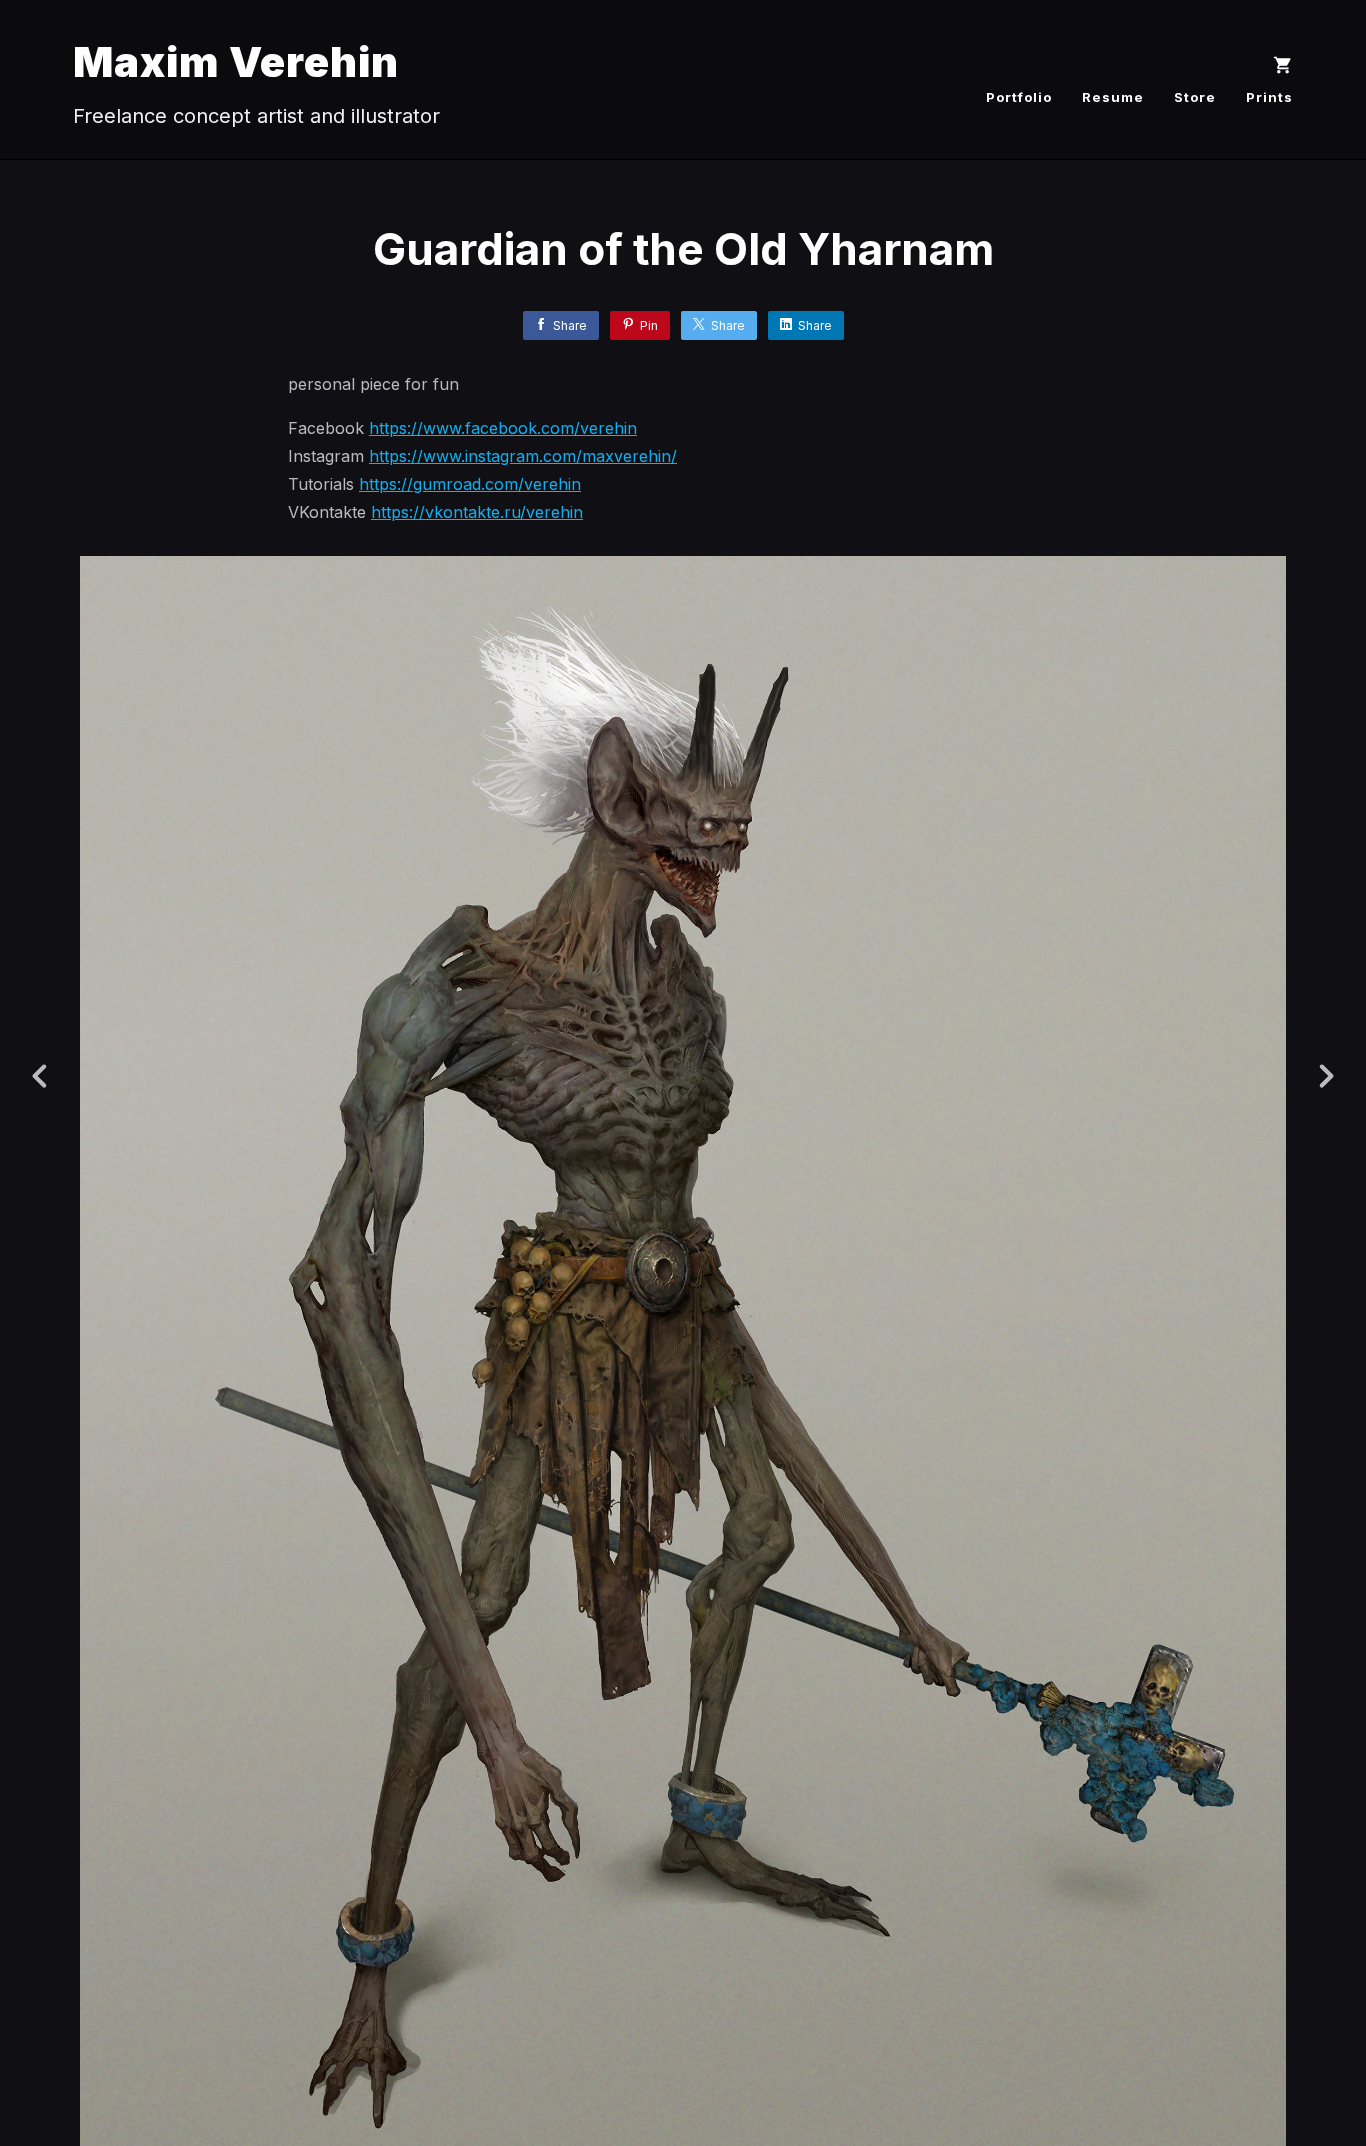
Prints (1269, 97)
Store (1195, 97)
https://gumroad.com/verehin (470, 484)
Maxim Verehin (236, 61)
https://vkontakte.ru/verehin (477, 512)
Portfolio (1019, 97)
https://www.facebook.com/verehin (503, 428)
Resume (1113, 97)
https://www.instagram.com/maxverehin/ (523, 456)
